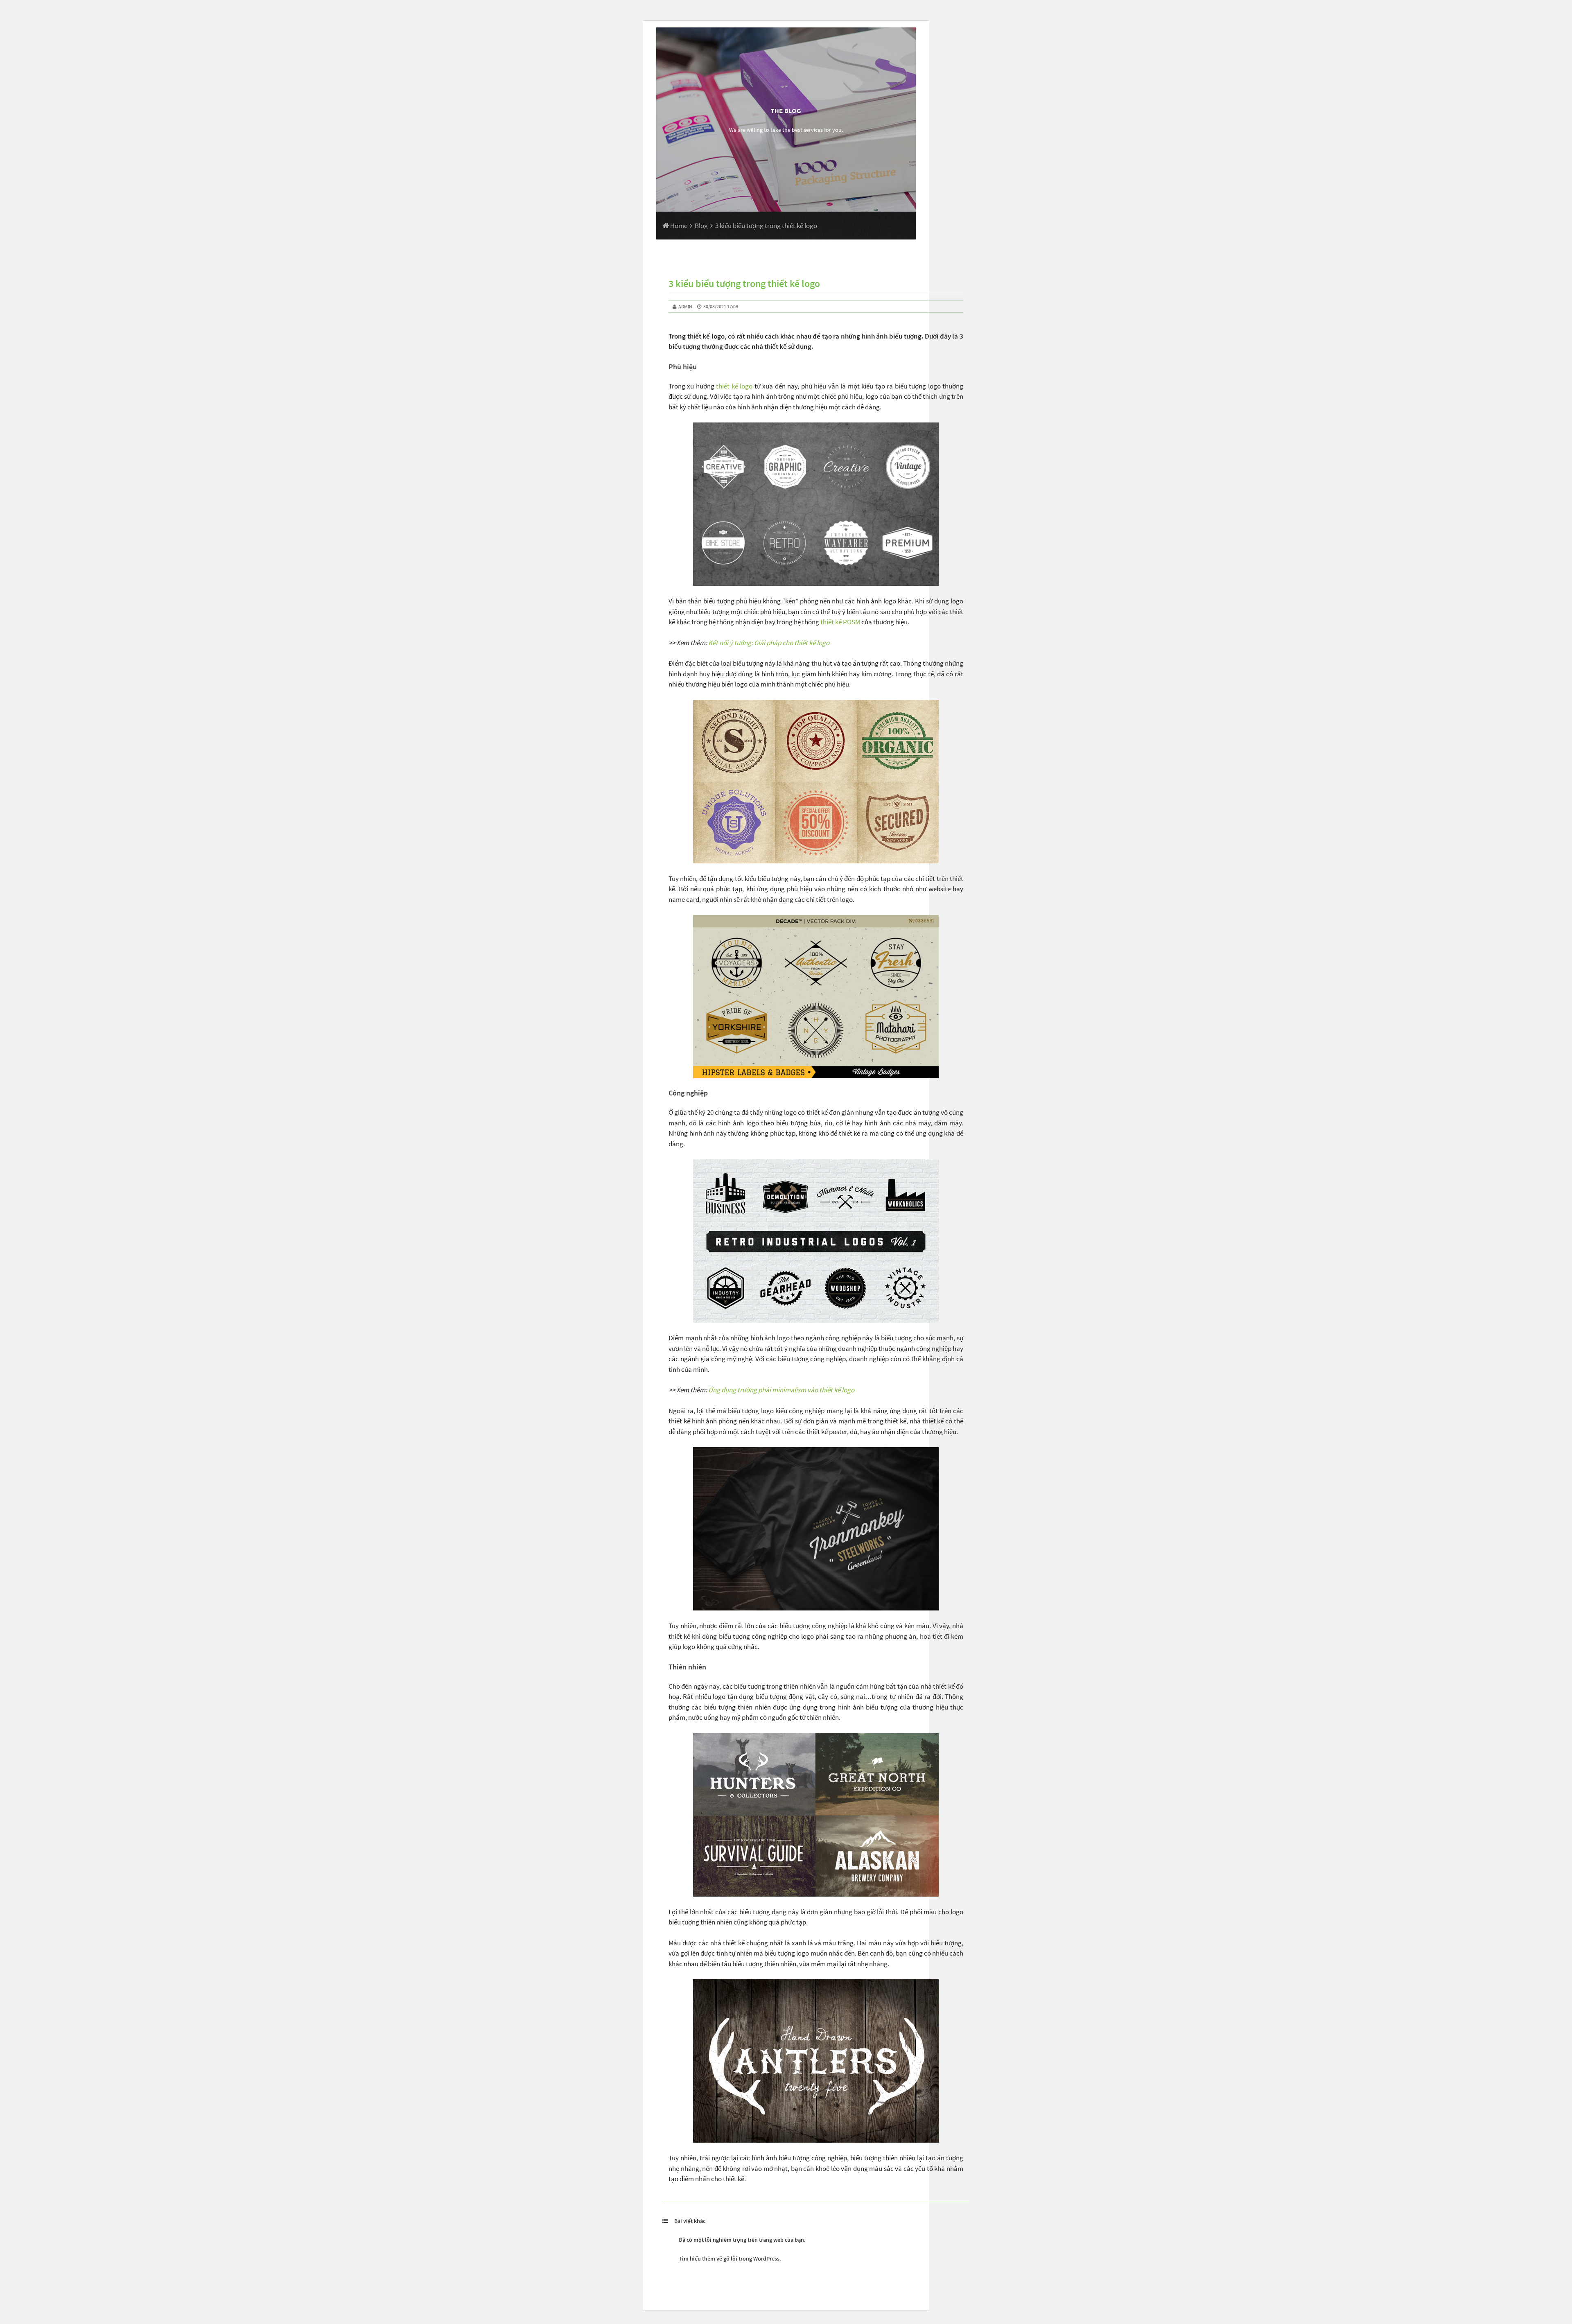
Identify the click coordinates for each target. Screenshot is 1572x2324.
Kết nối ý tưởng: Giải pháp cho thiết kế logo (769, 643)
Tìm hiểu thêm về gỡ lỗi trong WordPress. (730, 2259)
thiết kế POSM (840, 622)
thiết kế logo (734, 386)
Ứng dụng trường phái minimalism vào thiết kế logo (781, 1390)
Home (678, 226)
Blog (701, 226)
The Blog (786, 111)
